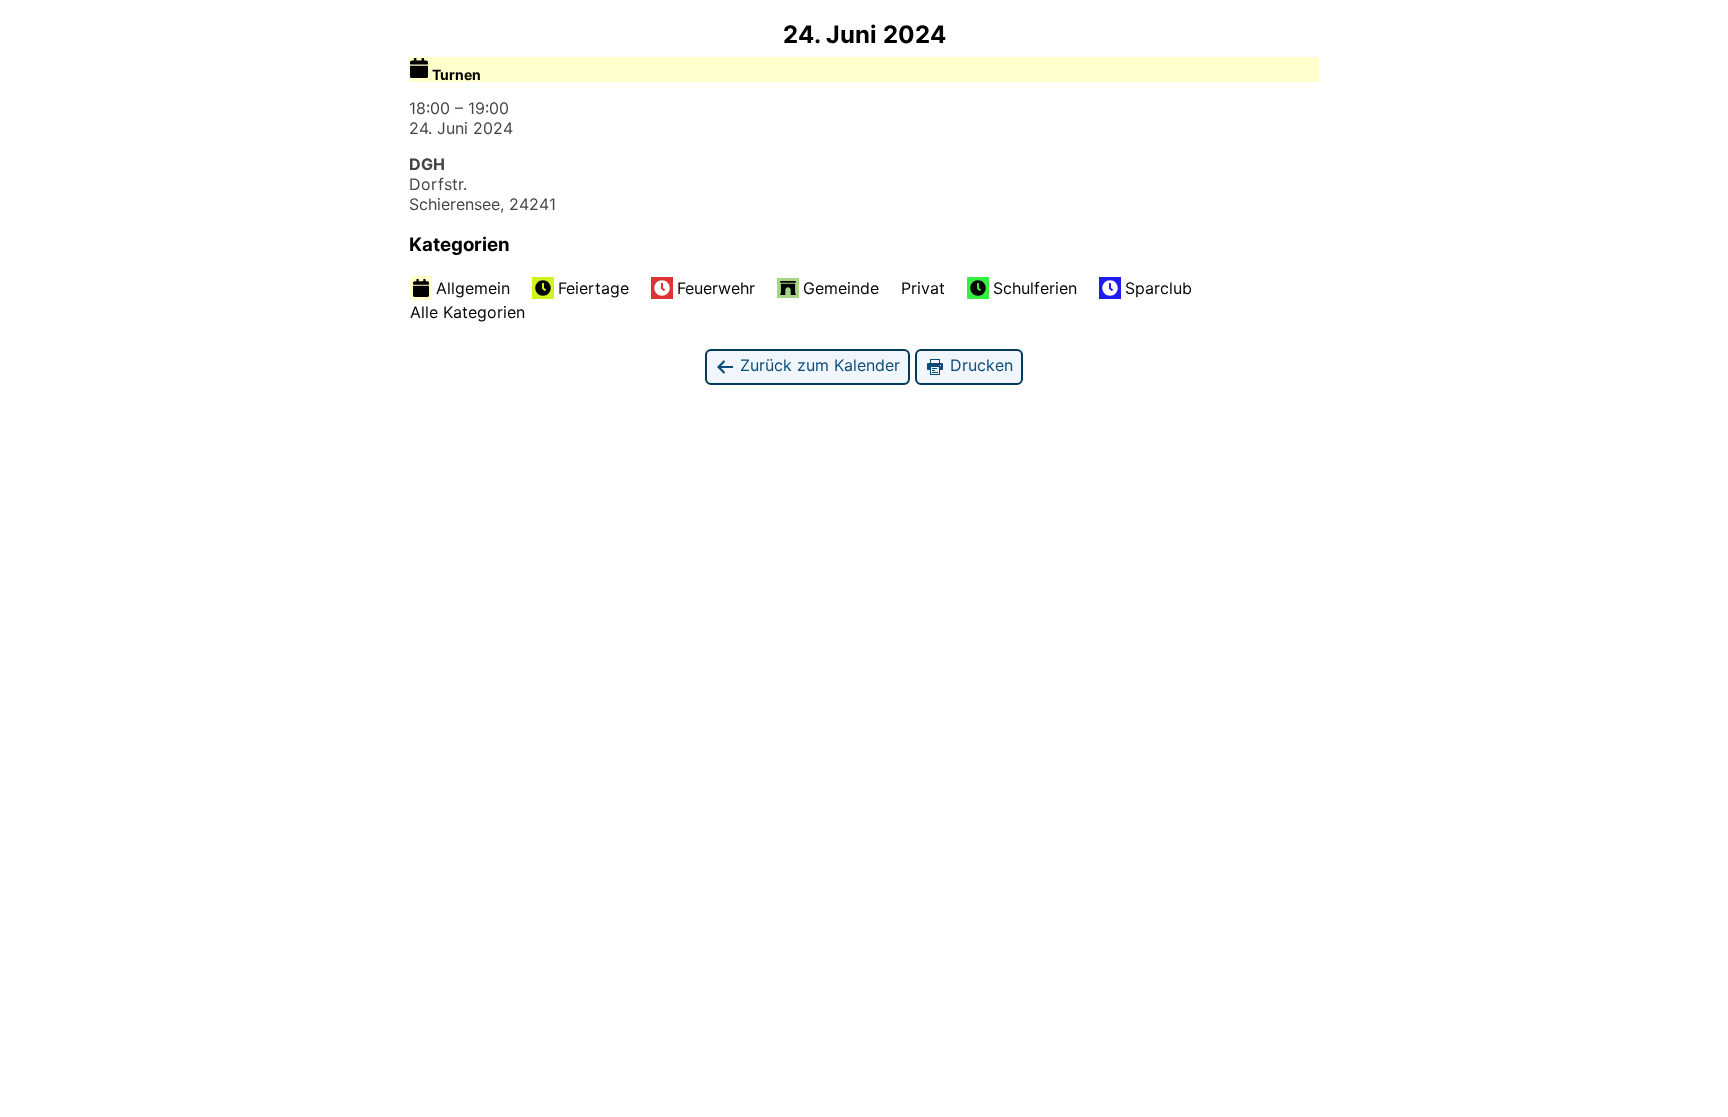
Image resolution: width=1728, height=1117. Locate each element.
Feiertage (593, 288)
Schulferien (1035, 288)
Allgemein (473, 288)
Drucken (979, 365)
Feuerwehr (716, 288)
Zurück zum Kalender (817, 365)
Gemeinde (841, 288)
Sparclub (1158, 288)
